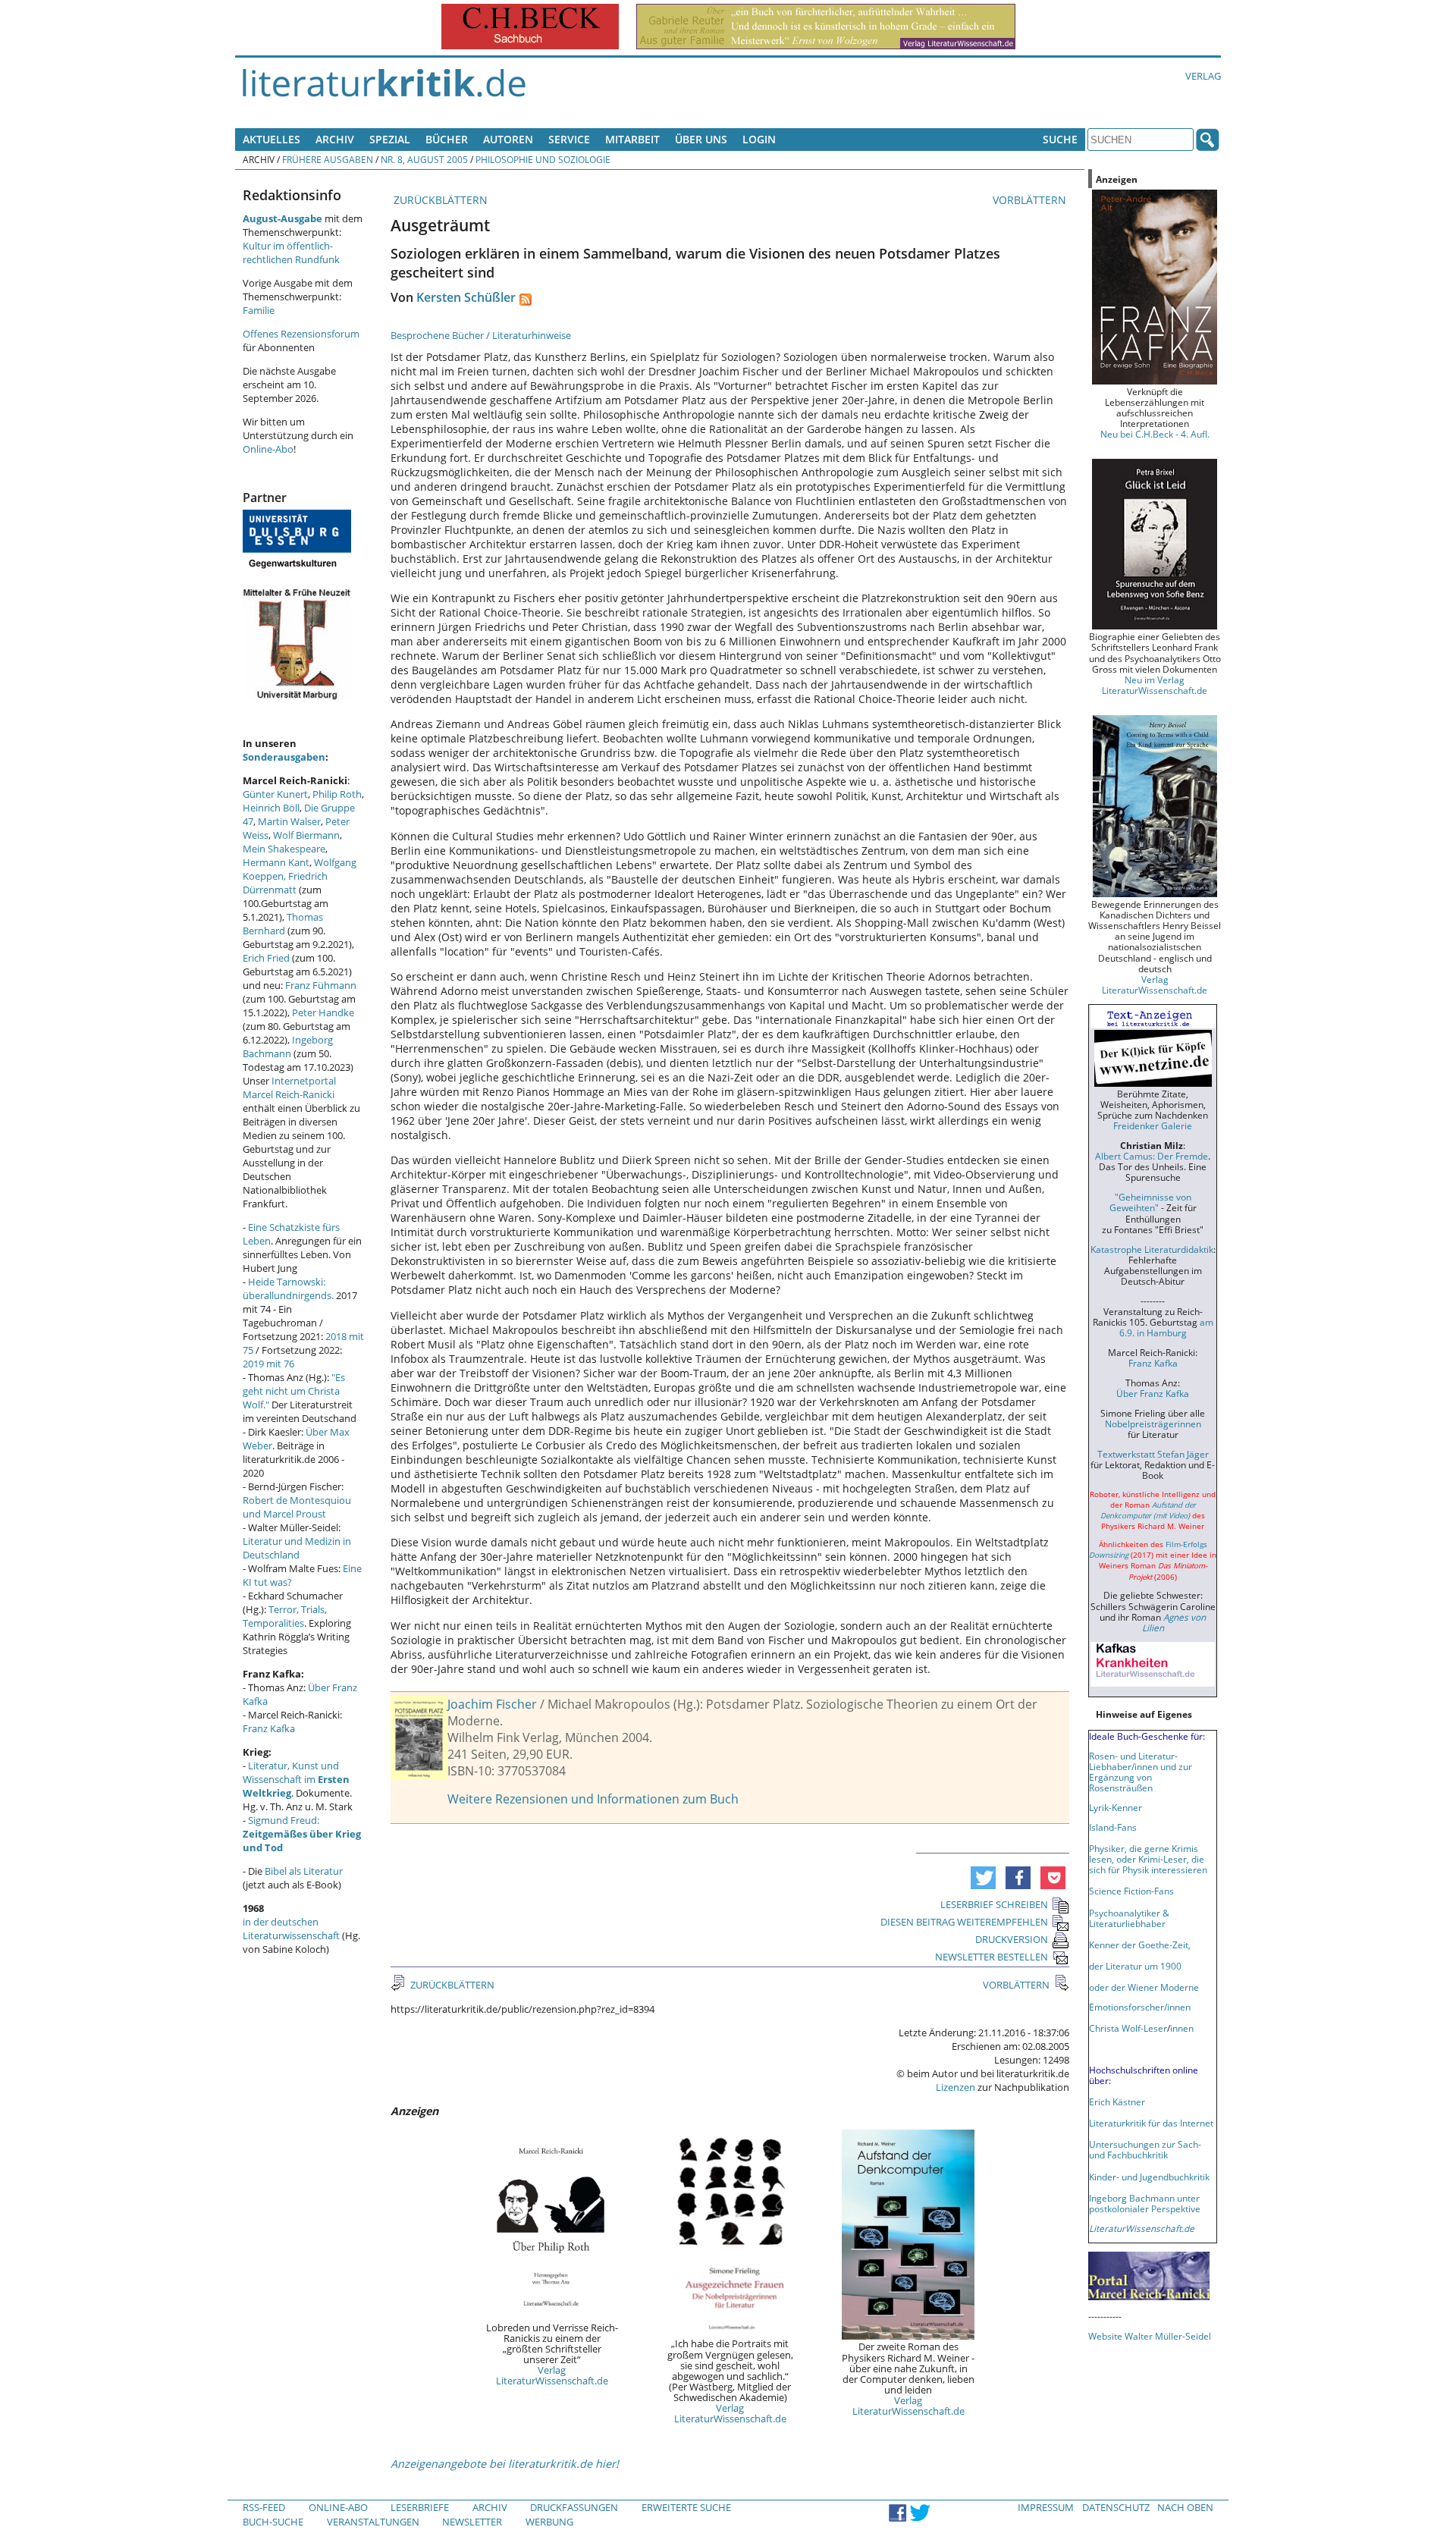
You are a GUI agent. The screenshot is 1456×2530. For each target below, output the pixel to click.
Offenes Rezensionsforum (301, 334)
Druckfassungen (574, 2507)
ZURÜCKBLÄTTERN (439, 200)
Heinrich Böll (271, 808)
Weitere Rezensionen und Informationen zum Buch (593, 1799)
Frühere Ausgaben (328, 159)
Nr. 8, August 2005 (424, 159)
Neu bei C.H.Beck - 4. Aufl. (1155, 434)
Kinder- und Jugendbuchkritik (1149, 2177)
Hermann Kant (276, 862)
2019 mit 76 (268, 1364)
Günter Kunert (275, 794)
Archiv (335, 139)
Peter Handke (323, 1012)
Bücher (447, 139)
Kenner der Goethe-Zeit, (1140, 1945)
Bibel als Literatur (304, 1871)
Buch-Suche (273, 2522)
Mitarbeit (632, 139)
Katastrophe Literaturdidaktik (1152, 1249)
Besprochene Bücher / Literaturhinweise (481, 335)
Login (759, 139)
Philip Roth (337, 794)
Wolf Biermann (306, 835)
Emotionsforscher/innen (1140, 2007)
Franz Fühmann (321, 985)
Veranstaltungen (373, 2522)
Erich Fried (266, 958)
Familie (259, 310)
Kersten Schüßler (466, 297)
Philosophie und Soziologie (543, 159)
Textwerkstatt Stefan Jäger (1153, 1454)
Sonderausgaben (284, 757)
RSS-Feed (264, 2507)
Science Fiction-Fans (1131, 1891)
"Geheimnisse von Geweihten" (1150, 1202)
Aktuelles (271, 139)
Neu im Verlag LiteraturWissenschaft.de (1155, 685)
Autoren (508, 139)
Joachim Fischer (492, 1704)
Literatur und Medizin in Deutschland (297, 1548)
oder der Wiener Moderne (1144, 1987)
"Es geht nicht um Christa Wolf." (294, 1391)
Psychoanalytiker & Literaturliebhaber (1129, 1918)
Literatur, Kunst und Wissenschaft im (296, 1779)
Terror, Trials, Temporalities (285, 1616)
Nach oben (1185, 2507)
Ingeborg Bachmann (288, 1047)
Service (569, 139)
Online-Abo (268, 449)
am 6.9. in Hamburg (1166, 1327)
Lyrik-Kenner (1116, 1807)
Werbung (549, 2522)
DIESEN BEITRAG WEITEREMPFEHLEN (964, 1922)
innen (1182, 2028)
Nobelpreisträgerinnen (1153, 1424)
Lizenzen (955, 2087)
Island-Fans (1113, 1827)
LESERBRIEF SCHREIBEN (994, 1904)
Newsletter (472, 2522)
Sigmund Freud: (302, 1834)
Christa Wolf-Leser (1128, 2028)
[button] (983, 1878)
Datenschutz (1116, 2507)
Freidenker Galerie (1153, 1125)
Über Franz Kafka (1153, 1393)
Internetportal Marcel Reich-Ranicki (289, 1088)
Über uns (701, 139)
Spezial (390, 139)
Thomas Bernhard (283, 924)
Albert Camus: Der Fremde (1152, 1156)
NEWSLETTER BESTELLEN (992, 1957)
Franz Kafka (269, 1728)
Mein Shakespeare (284, 849)
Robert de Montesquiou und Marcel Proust (297, 1507)
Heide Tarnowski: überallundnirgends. (288, 1289)
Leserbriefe (420, 2507)
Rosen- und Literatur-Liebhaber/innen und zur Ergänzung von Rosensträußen (1141, 1772)
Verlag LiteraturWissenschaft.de (552, 2375)
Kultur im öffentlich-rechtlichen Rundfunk (291, 253)
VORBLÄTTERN (1031, 200)
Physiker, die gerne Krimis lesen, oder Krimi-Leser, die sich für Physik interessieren (1148, 1859)
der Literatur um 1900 (1135, 1966)
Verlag (1203, 76)
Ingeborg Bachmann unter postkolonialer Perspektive (1145, 2203)
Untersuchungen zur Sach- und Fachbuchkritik (1145, 2149)
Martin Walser (289, 821)
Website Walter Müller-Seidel (1150, 2336)
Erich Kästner (1117, 2102)
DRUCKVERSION (1012, 1939)
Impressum (1046, 2507)
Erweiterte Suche (686, 2507)
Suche (1060, 139)
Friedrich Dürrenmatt (285, 883)
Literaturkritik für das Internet (1151, 2123)
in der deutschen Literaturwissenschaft (291, 1929)
